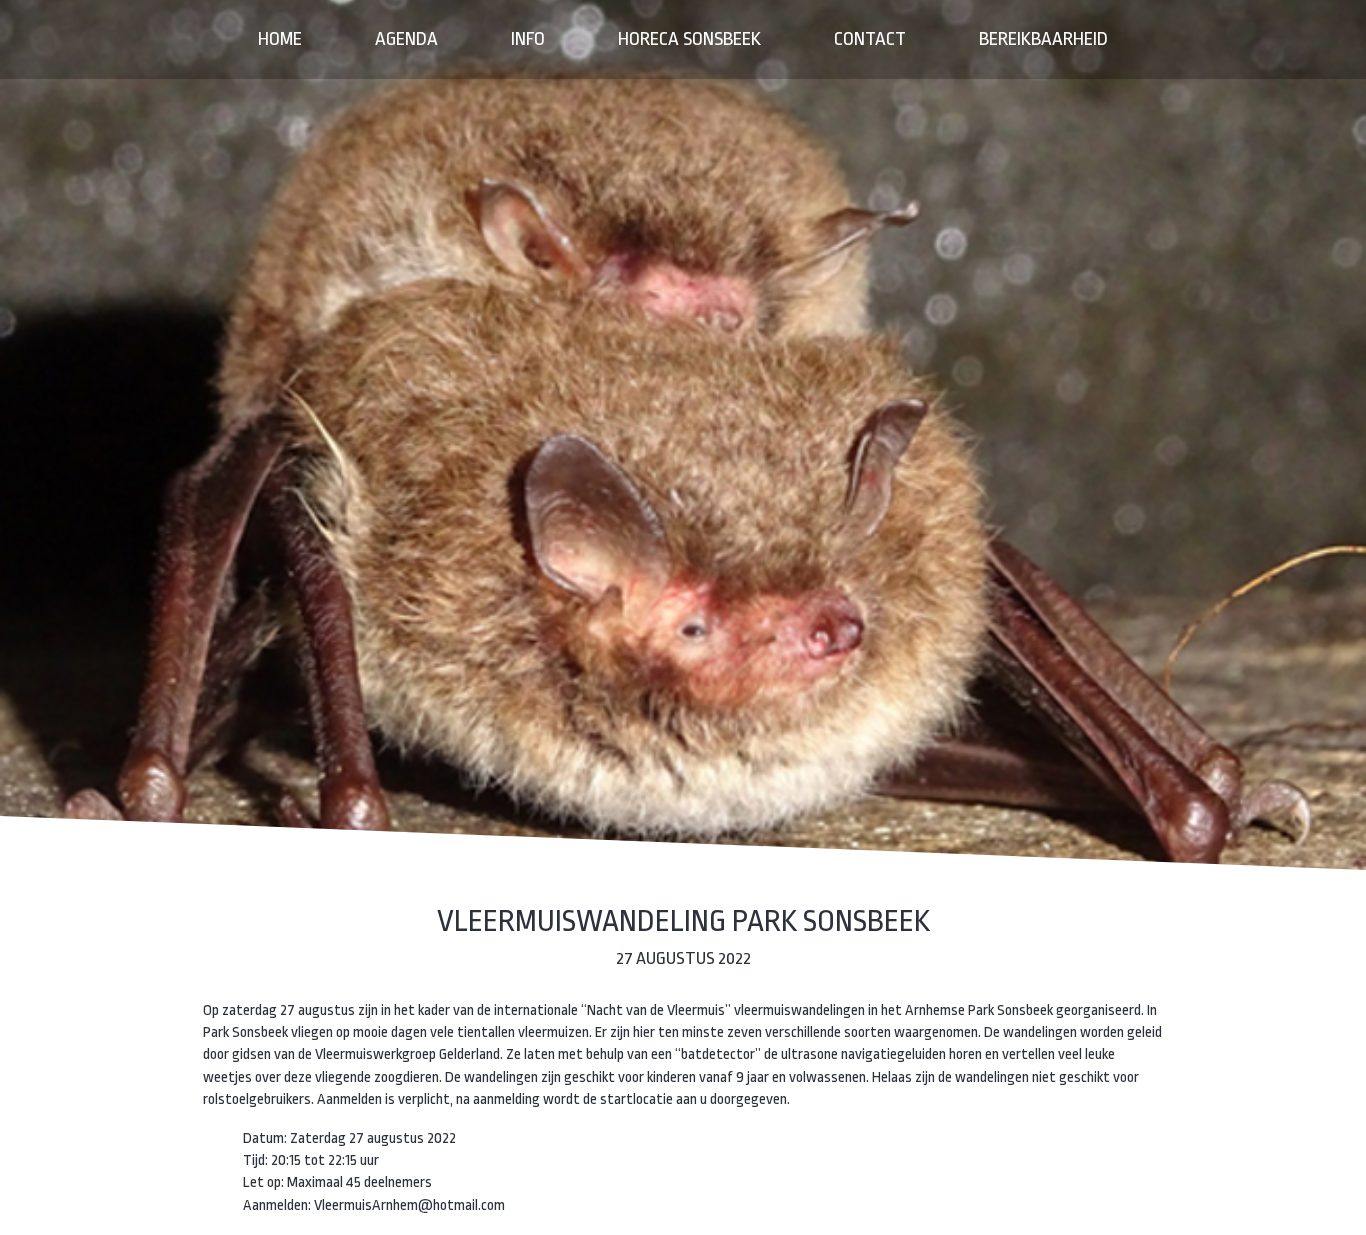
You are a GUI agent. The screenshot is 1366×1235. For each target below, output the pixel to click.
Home (280, 39)
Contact (870, 39)
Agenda (406, 39)
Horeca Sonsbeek (689, 39)
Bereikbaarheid (1043, 39)
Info (528, 39)
